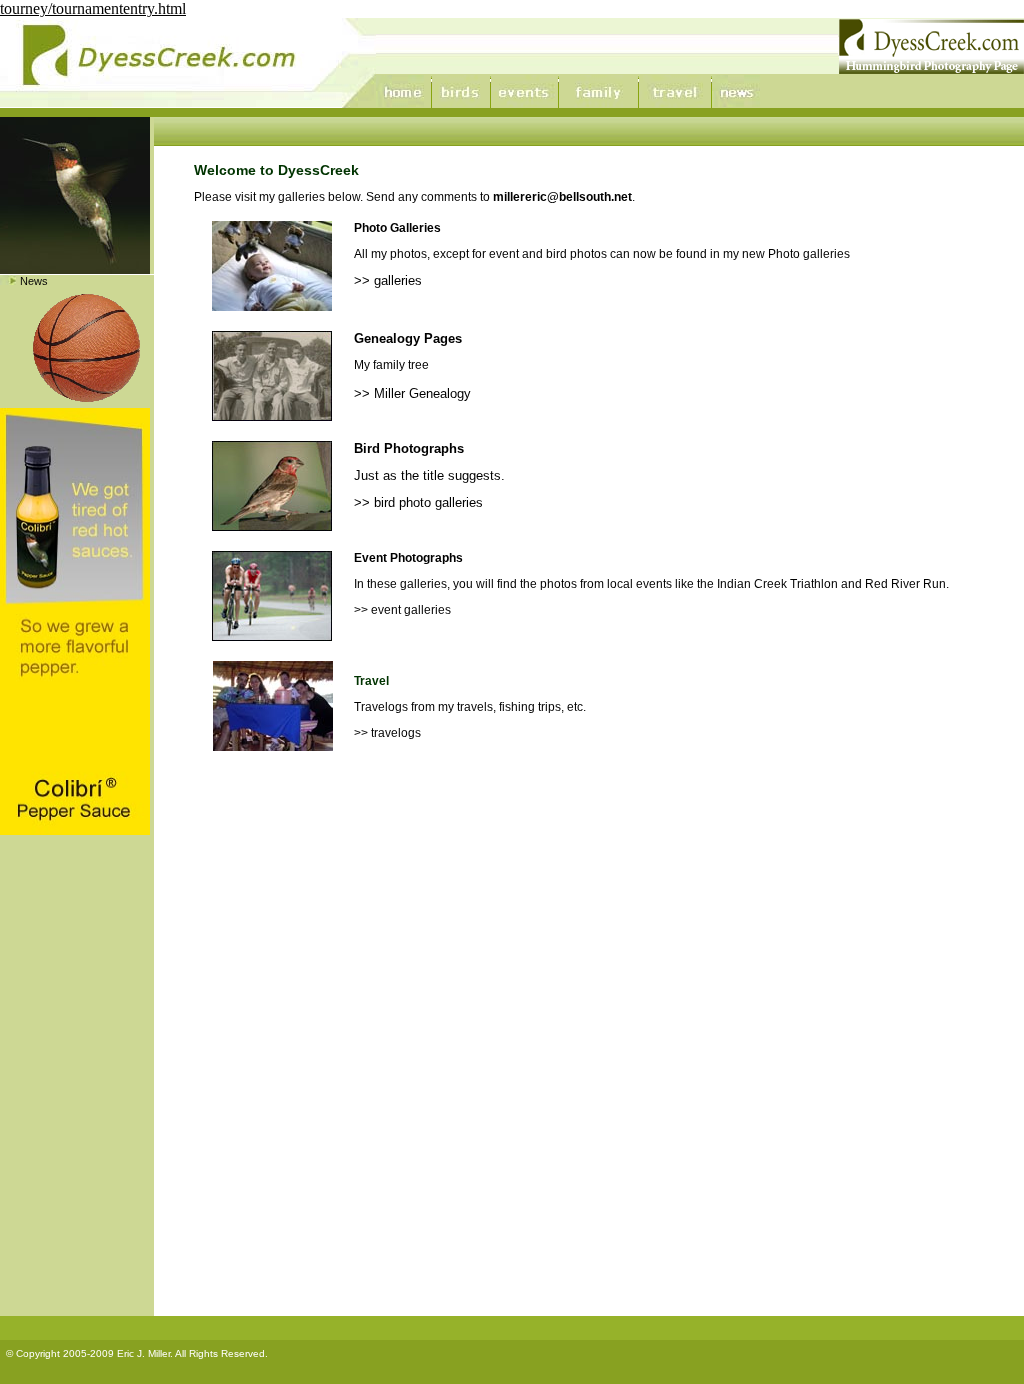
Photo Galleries (397, 228)
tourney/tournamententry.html (93, 8)
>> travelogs (387, 733)
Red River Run (905, 584)
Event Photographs (408, 558)
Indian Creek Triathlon (777, 584)
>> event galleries (402, 610)
